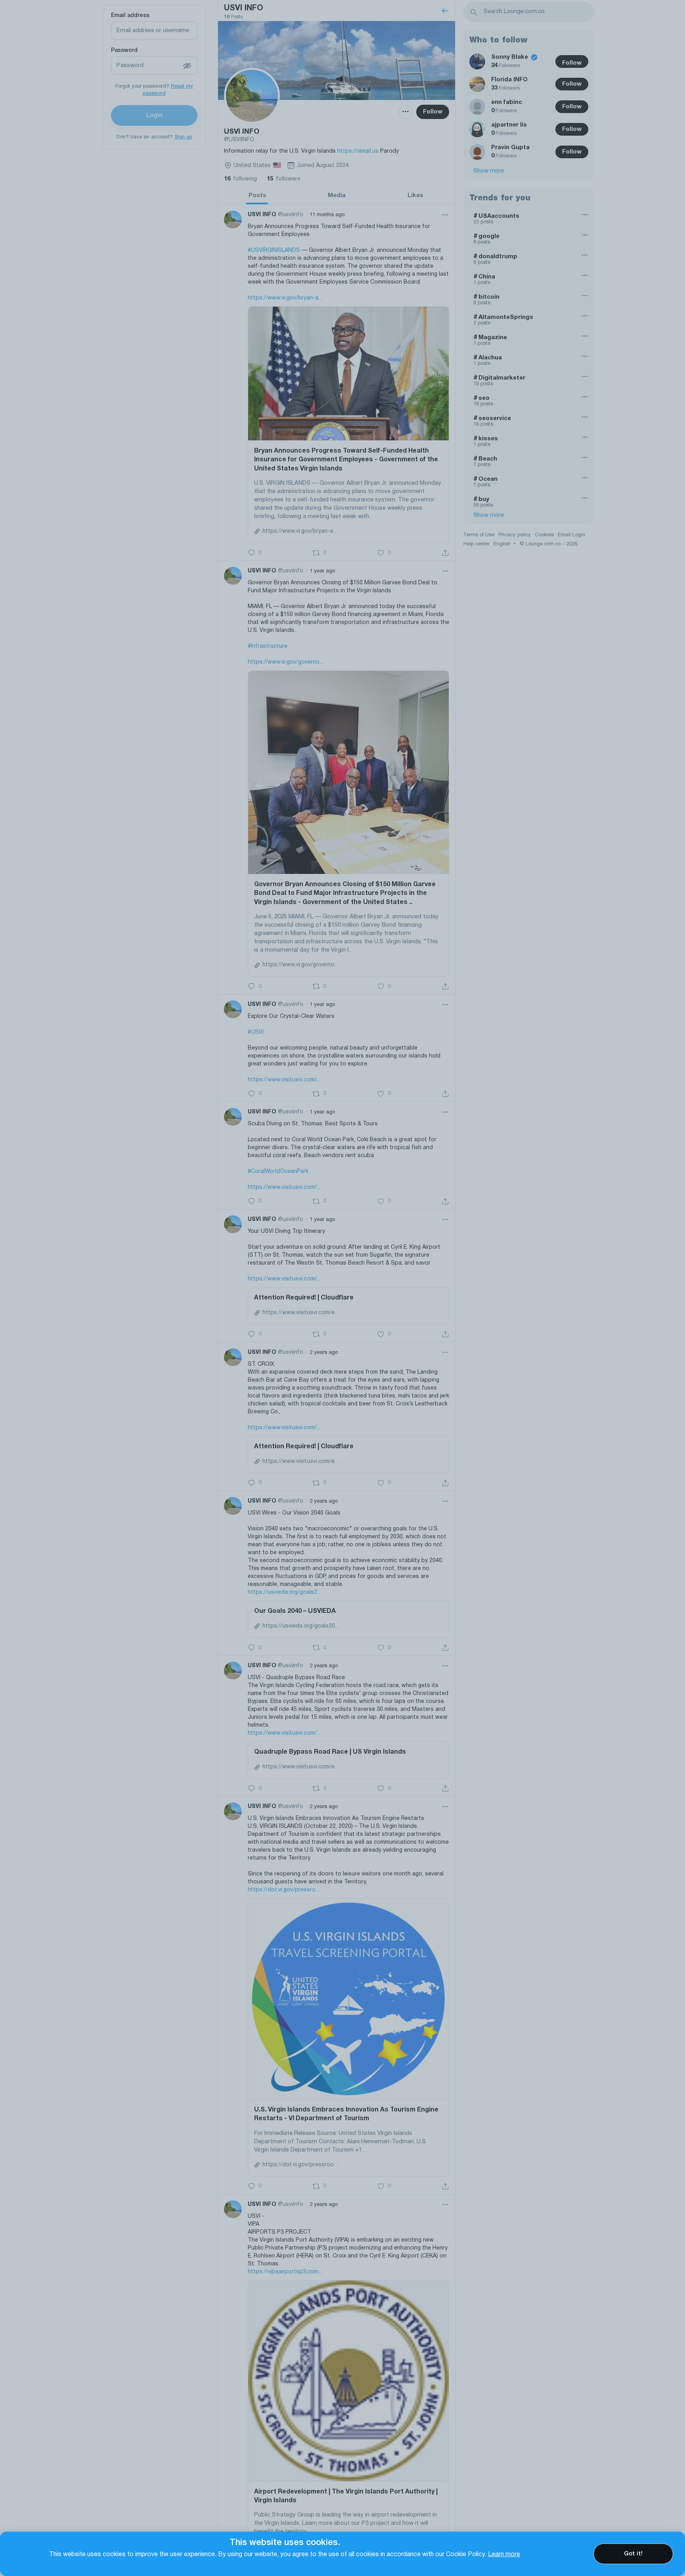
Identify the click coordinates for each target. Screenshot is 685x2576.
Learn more (504, 2555)
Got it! (633, 2554)
